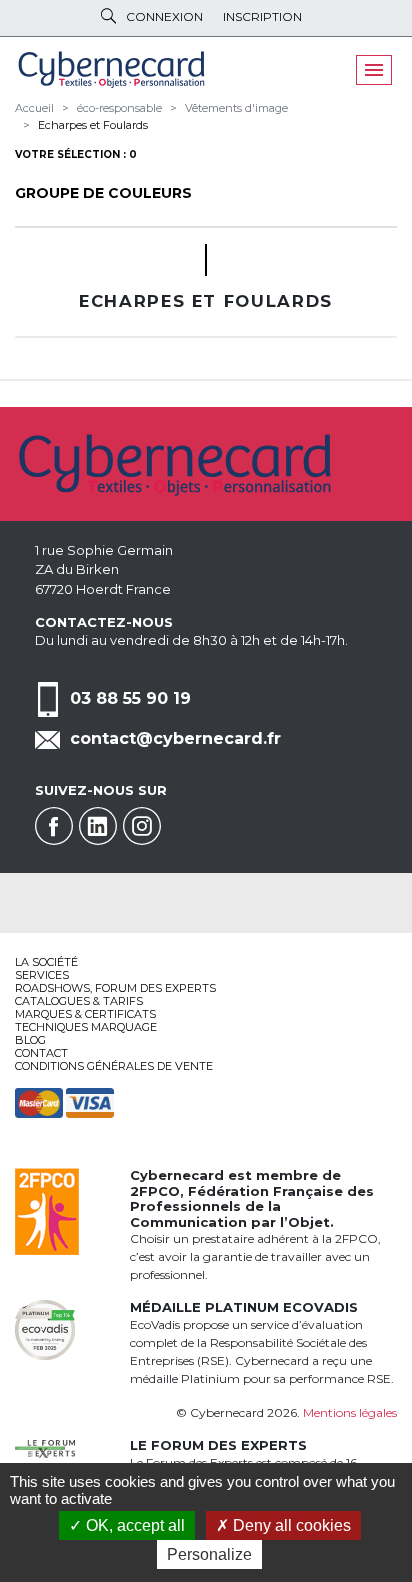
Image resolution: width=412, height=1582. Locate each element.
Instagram (142, 826)
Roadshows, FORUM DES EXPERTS (115, 988)
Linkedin (98, 826)
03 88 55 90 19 (130, 698)
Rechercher (108, 16)
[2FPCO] (47, 1210)
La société (46, 962)
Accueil (34, 108)
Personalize (209, 1554)
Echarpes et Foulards (93, 125)
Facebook (54, 826)
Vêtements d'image (236, 108)
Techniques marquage (86, 1027)
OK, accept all (133, 1525)
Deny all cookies (290, 1525)
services (42, 975)
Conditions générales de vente (114, 1066)
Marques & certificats (85, 1014)
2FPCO (155, 1191)
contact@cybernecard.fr (175, 738)
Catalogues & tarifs (79, 1001)
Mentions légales (350, 1412)
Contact (41, 1053)
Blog (30, 1040)
